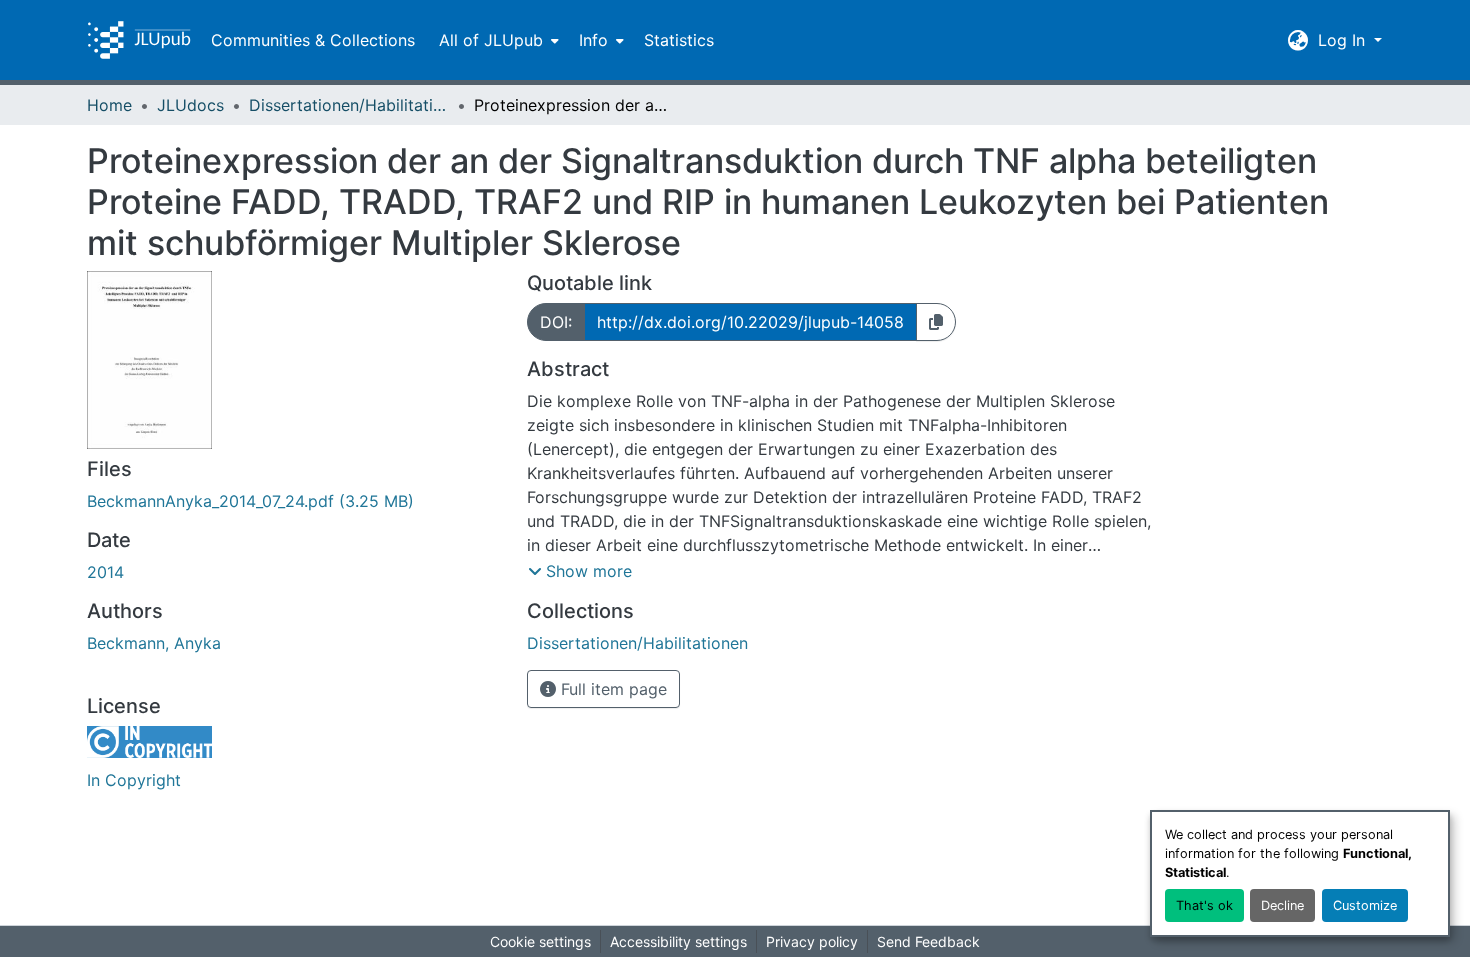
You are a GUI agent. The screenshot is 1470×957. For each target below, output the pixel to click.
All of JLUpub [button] (491, 40)
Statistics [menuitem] (679, 40)
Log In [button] (1344, 40)
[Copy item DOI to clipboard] (936, 322)
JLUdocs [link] (190, 105)
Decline (1282, 905)
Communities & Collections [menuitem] (313, 40)
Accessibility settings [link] (678, 941)
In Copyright (134, 780)
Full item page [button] (611, 689)
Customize (1365, 905)
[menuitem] (497, 40)
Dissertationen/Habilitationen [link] (349, 105)
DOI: (556, 322)
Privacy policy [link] (812, 941)
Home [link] (109, 105)
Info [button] (593, 40)
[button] (139, 40)
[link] (295, 501)
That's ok (1204, 905)
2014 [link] (105, 572)
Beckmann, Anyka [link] (154, 643)
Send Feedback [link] (928, 941)
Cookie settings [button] (540, 941)
